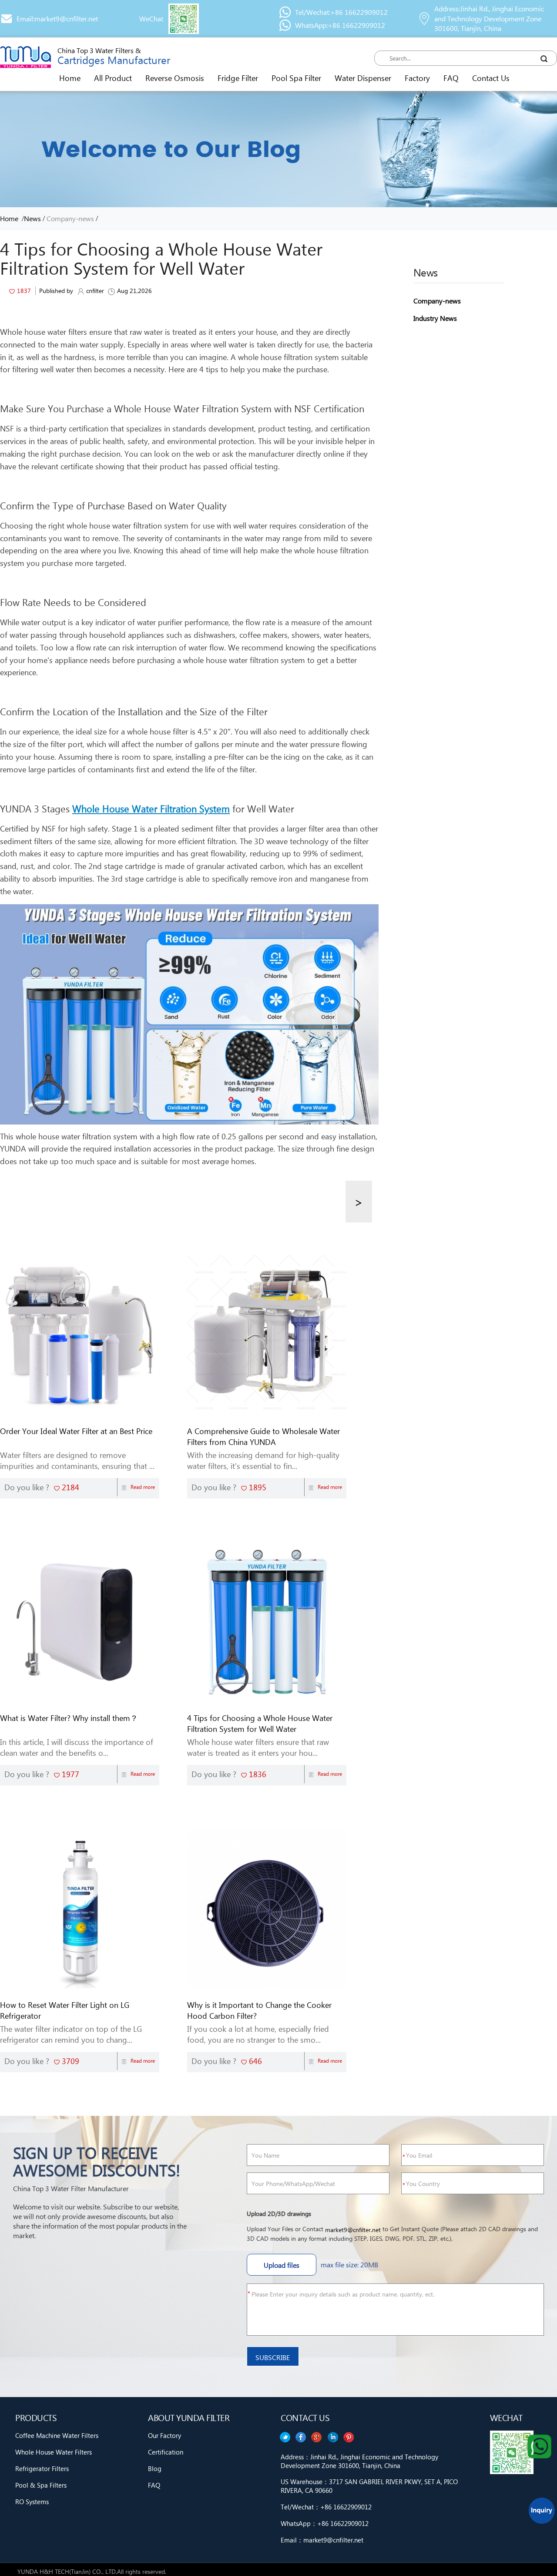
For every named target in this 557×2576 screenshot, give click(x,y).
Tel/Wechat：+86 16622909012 (326, 2507)
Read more (143, 1487)
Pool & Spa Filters (41, 2485)
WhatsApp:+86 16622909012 (340, 25)
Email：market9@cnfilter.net (322, 2540)
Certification (166, 2452)
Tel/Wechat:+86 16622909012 (341, 12)
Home (70, 78)
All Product (113, 78)
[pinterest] (285, 2437)
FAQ (451, 78)
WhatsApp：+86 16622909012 (325, 2523)
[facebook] (333, 2437)
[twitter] (349, 2437)
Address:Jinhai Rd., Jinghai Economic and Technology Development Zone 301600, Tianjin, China (489, 19)
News (32, 218)
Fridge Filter (238, 78)
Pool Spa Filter (296, 78)
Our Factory (164, 2435)
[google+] (317, 2437)
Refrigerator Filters (42, 2468)
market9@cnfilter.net (353, 2230)
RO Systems (32, 2502)
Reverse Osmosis (175, 78)
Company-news (70, 218)
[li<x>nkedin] (301, 2437)
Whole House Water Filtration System (151, 808)
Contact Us (491, 78)
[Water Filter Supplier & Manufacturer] (25, 57)
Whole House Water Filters (54, 2452)
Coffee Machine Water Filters (57, 2435)
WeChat (151, 19)
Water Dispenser (363, 78)
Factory (417, 78)
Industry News (435, 318)
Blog (155, 2468)
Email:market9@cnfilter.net (57, 19)
